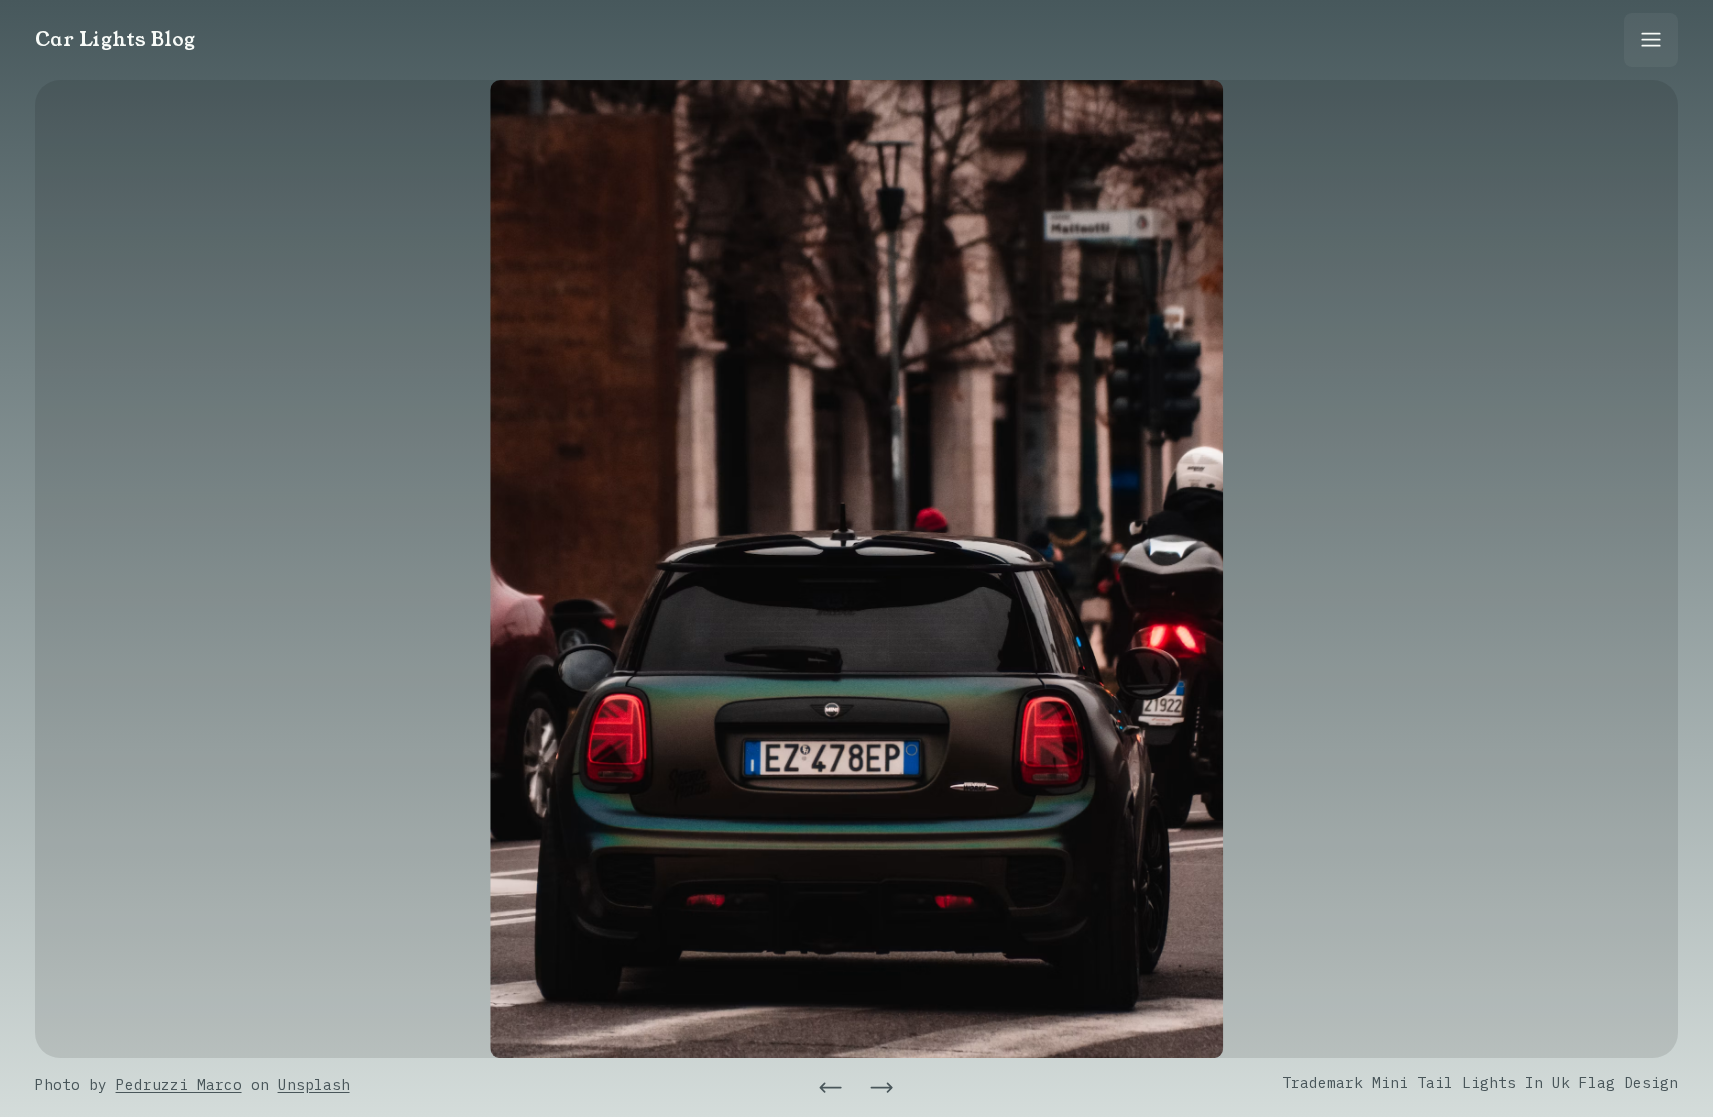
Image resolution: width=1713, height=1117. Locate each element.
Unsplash (314, 1084)
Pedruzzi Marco (179, 1084)
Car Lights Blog (115, 39)
